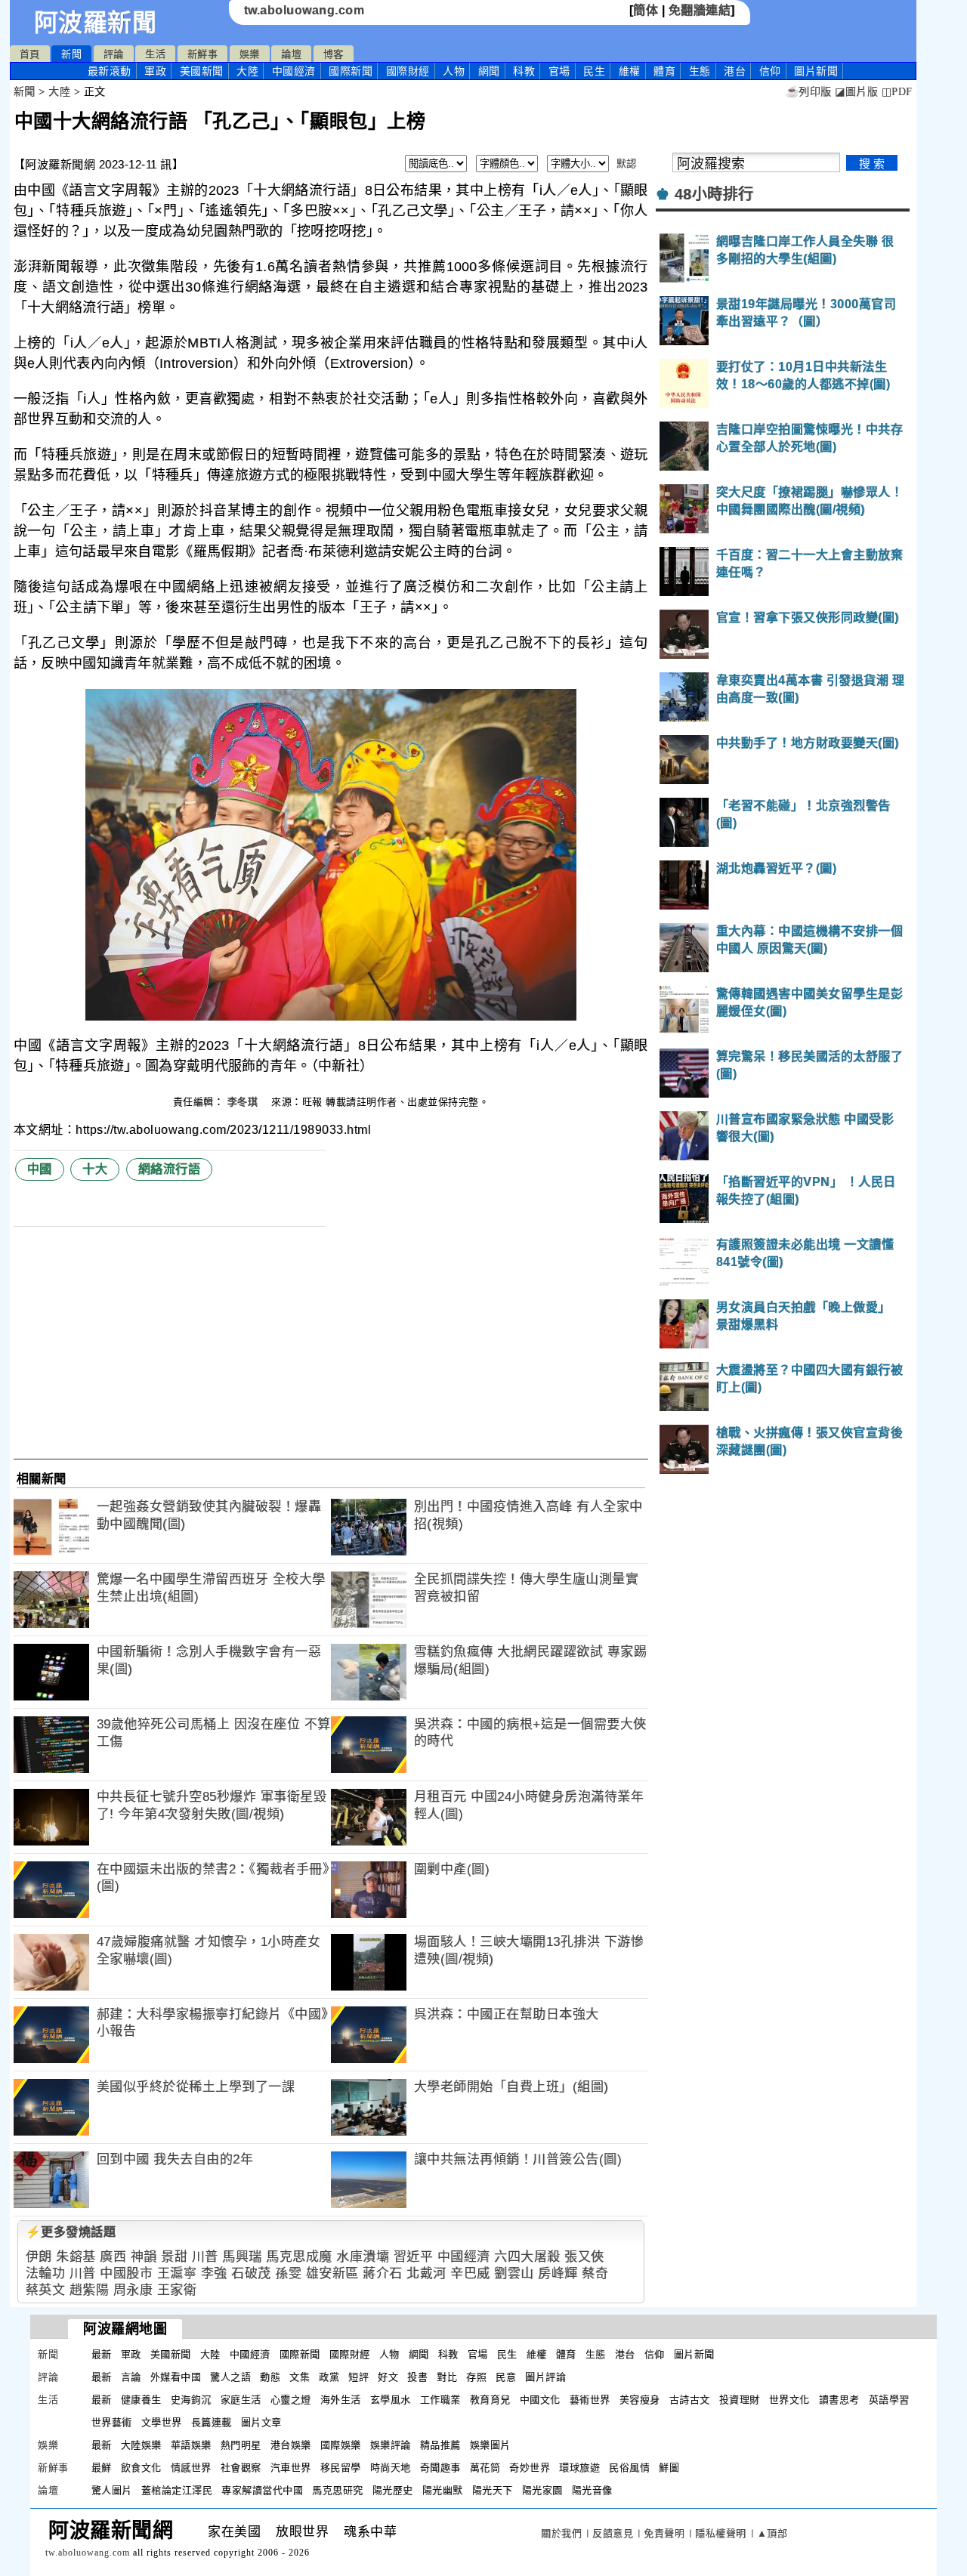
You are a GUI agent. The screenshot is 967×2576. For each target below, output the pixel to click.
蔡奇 (595, 2273)
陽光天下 (493, 2490)
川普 (205, 2257)
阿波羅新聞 (96, 23)
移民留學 (341, 2468)
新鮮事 (203, 54)
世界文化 (789, 2400)
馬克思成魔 (299, 2257)
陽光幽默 (443, 2490)
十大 (95, 1169)
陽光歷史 (393, 2490)
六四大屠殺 (527, 2257)
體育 (664, 71)
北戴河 (426, 2273)
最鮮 (102, 2468)
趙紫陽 (90, 2290)
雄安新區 (332, 2273)
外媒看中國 (176, 2377)
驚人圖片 (112, 2490)
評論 (114, 54)
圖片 (816, 71)
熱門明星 (241, 2445)
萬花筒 (485, 2468)
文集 (300, 2377)
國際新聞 (351, 71)
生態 (700, 71)
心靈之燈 (291, 2400)
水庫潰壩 (363, 2257)
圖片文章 (261, 2422)
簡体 (646, 10)
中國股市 (126, 2273)
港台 (735, 71)
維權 (630, 71)
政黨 (329, 2377)
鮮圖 (669, 2468)
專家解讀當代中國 (262, 2490)
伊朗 (39, 2257)
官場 (559, 71)
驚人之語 (230, 2377)
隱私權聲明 (721, 2533)
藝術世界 (590, 2400)
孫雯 (288, 2273)
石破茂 (251, 2273)
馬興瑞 (242, 2257)
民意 (506, 2377)
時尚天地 (391, 2468)
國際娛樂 (341, 2445)
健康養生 (141, 2400)
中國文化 (540, 2400)
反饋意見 (613, 2533)
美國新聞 (202, 71)
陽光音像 (592, 2490)
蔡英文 (46, 2290)
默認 (627, 164)
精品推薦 (440, 2445)
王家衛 (177, 2290)
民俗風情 (629, 2468)
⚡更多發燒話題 (71, 2232)
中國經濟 (294, 71)
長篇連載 (212, 2422)
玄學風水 (391, 2400)
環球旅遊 (579, 2468)
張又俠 (584, 2257)
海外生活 (341, 2400)
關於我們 (561, 2533)
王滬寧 (177, 2273)
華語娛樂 (191, 2445)
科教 (524, 71)
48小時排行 (714, 194)
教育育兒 (490, 2400)
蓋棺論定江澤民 (177, 2490)
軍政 (155, 71)
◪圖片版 (856, 92)
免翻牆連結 (700, 10)
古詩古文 (690, 2400)
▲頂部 (772, 2533)
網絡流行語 (170, 1169)
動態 (270, 2377)
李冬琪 (244, 1102)
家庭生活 (241, 2400)
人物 (454, 71)
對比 (447, 2377)
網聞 (489, 71)
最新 (110, 71)
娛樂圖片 (490, 2445)
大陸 (247, 71)
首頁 (30, 54)
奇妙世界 (530, 2468)
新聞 (71, 54)
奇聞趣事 (440, 2468)
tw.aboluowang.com (304, 10)
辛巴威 (470, 2273)
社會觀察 (241, 2468)
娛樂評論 (391, 2445)
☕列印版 (809, 92)
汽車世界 (291, 2468)
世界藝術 (112, 2422)
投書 (417, 2377)
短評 (358, 2377)
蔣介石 (383, 2273)
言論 (131, 2377)
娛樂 (250, 54)
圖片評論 (545, 2377)
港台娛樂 (291, 2445)
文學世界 (162, 2422)
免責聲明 (664, 2533)
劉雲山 (514, 2273)
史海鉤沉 (191, 2400)
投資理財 (740, 2400)
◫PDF (897, 92)
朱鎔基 (76, 2257)
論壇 (291, 54)
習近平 (414, 2257)
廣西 (113, 2257)
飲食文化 (141, 2468)
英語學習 (889, 2400)
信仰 (770, 71)
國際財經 (408, 71)
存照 (476, 2377)
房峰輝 (558, 2273)
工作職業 (440, 2400)
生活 (155, 54)
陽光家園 (542, 2490)
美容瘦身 (640, 2400)
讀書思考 (839, 2400)
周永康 (133, 2290)
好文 (388, 2377)
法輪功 (46, 2273)
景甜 (174, 2257)
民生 (594, 71)
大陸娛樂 (141, 2445)
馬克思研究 (338, 2490)
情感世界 (191, 2468)
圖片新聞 (694, 2354)
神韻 (144, 2257)
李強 (214, 2273)
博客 (334, 54)
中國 (40, 1169)
